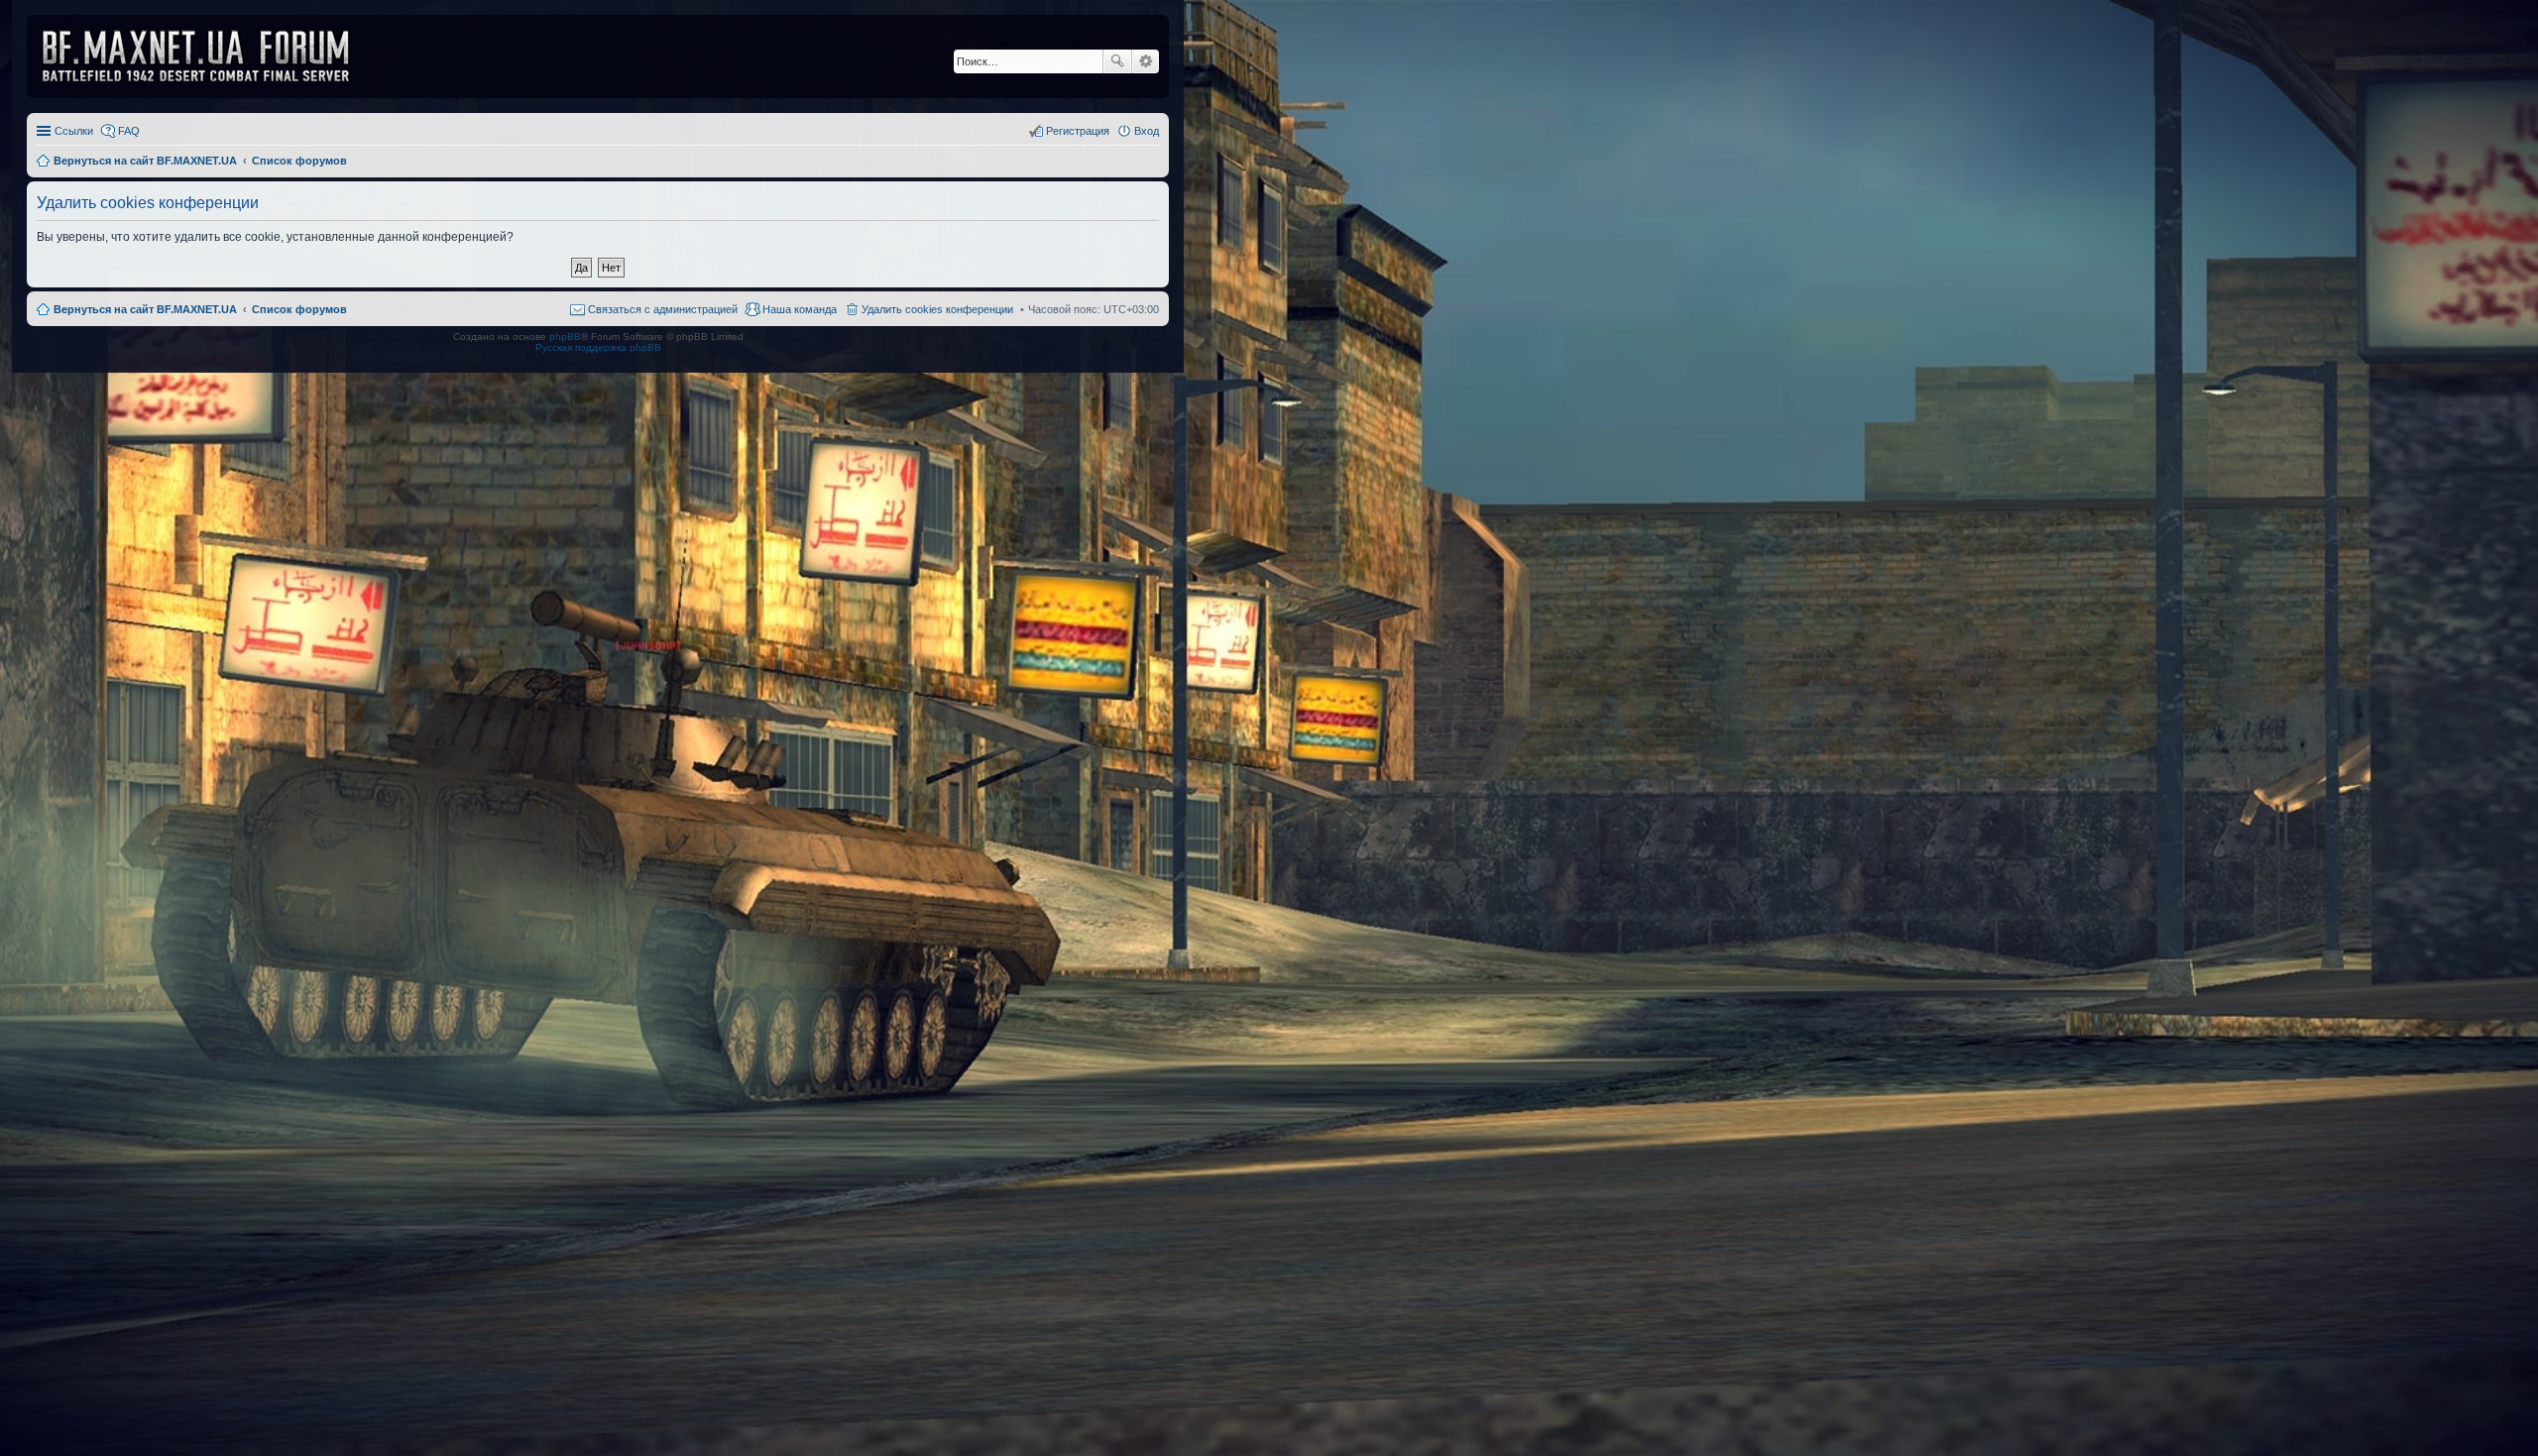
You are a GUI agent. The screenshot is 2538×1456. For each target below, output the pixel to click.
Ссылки (74, 131)
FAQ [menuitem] (129, 131)
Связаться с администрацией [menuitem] (663, 309)
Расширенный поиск (1146, 61)
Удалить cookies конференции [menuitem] (937, 309)
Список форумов (299, 309)
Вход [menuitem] (1147, 131)
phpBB (565, 336)
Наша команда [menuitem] (800, 309)
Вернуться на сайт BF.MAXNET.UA (145, 309)
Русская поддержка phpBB (598, 347)
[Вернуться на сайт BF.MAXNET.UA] (208, 56)
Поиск (1117, 61)
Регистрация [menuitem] (1078, 131)
